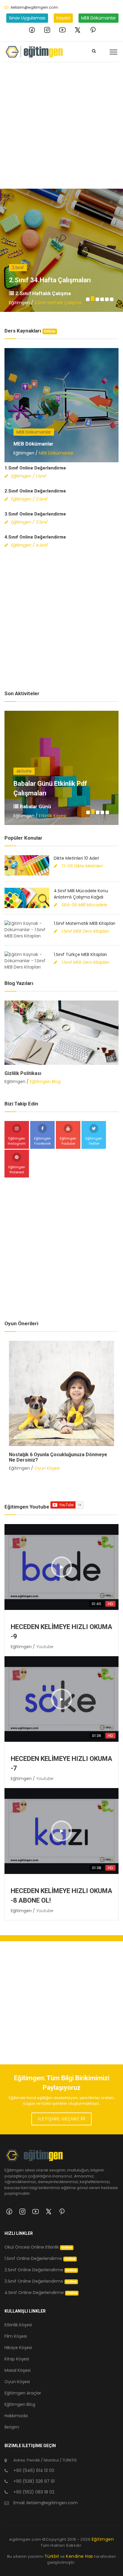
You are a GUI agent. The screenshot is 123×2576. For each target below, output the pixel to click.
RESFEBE (30, 806)
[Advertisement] (61, 124)
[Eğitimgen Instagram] (47, 30)
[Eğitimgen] (34, 2158)
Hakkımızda (16, 2416)
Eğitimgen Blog (45, 1082)
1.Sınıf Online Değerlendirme (35, 468)
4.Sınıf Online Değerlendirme (35, 537)
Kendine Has (80, 2556)
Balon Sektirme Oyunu (34, 1455)
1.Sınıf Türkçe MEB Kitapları (80, 954)
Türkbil (52, 2556)
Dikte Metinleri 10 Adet (76, 858)
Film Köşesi (16, 2336)
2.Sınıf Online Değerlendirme (35, 491)
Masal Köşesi (17, 2370)
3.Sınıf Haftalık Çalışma (42, 293)
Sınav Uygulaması (27, 18)
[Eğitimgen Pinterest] (93, 30)
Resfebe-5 (29, 793)
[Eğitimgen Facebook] (32, 30)
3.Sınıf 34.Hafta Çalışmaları (50, 280)
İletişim (12, 2427)
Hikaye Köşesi (18, 2348)
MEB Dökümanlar (99, 18)
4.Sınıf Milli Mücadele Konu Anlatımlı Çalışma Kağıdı (81, 894)
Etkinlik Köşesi (53, 816)
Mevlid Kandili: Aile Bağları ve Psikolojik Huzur (56, 1073)
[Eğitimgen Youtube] (62, 30)
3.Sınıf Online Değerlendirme (35, 514)
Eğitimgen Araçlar (23, 2393)
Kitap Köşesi (17, 2359)
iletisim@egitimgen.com (34, 7)
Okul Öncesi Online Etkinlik (38, 2247)
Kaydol (63, 18)
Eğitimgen (103, 2539)
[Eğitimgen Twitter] (78, 30)
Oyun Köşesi (47, 1463)
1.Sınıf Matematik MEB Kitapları (84, 923)
